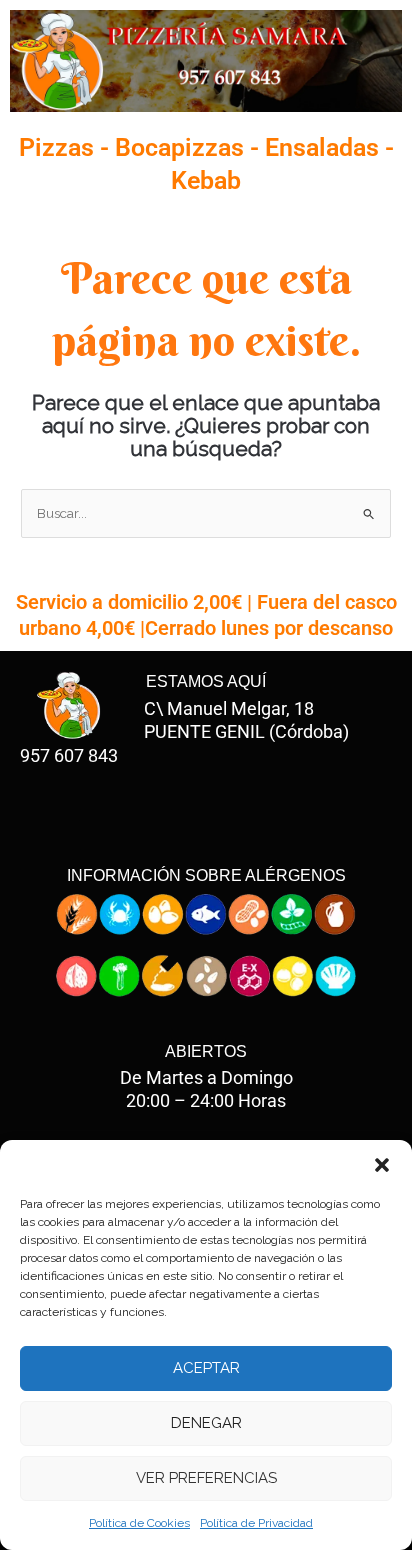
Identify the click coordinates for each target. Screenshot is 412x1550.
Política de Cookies (139, 1523)
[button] (382, 1165)
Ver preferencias (206, 1478)
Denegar (206, 1423)
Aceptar (206, 1368)
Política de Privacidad (256, 1523)
